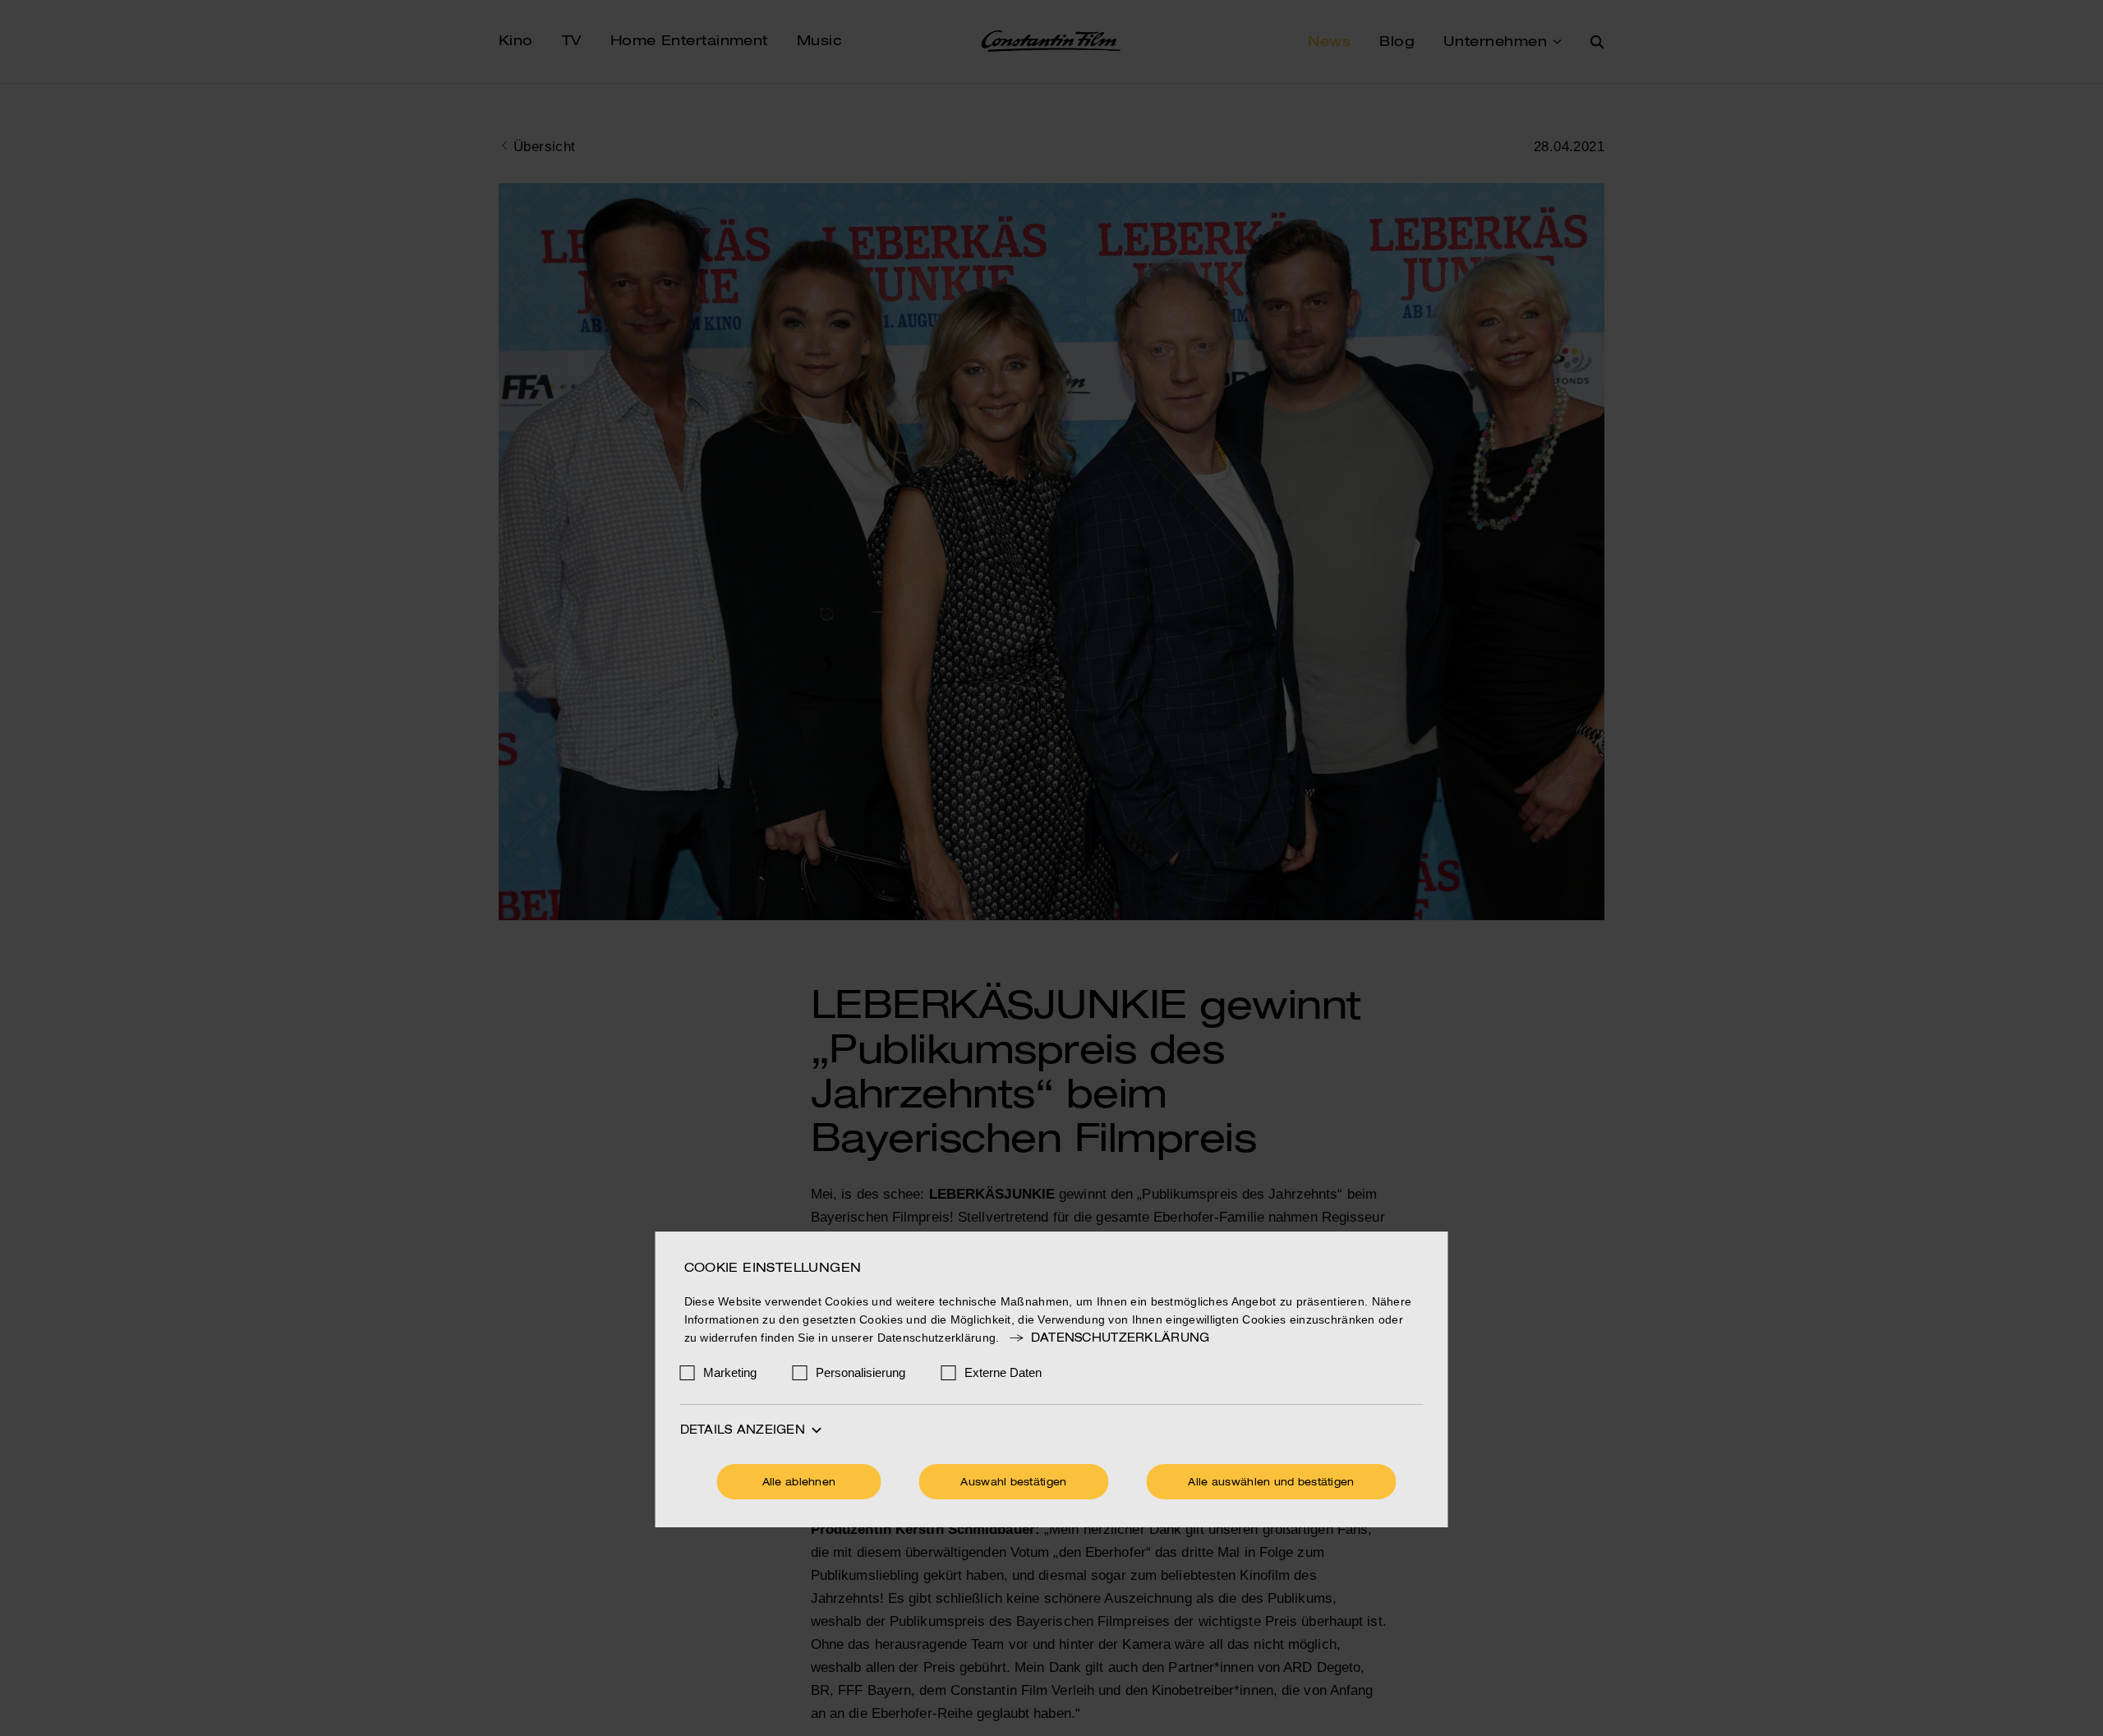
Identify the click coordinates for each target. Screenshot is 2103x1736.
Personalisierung (861, 1372)
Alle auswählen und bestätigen (1271, 1483)
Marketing (730, 1372)
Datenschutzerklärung (1120, 1338)
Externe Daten (1003, 1372)
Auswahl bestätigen (1013, 1483)
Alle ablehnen (799, 1483)
